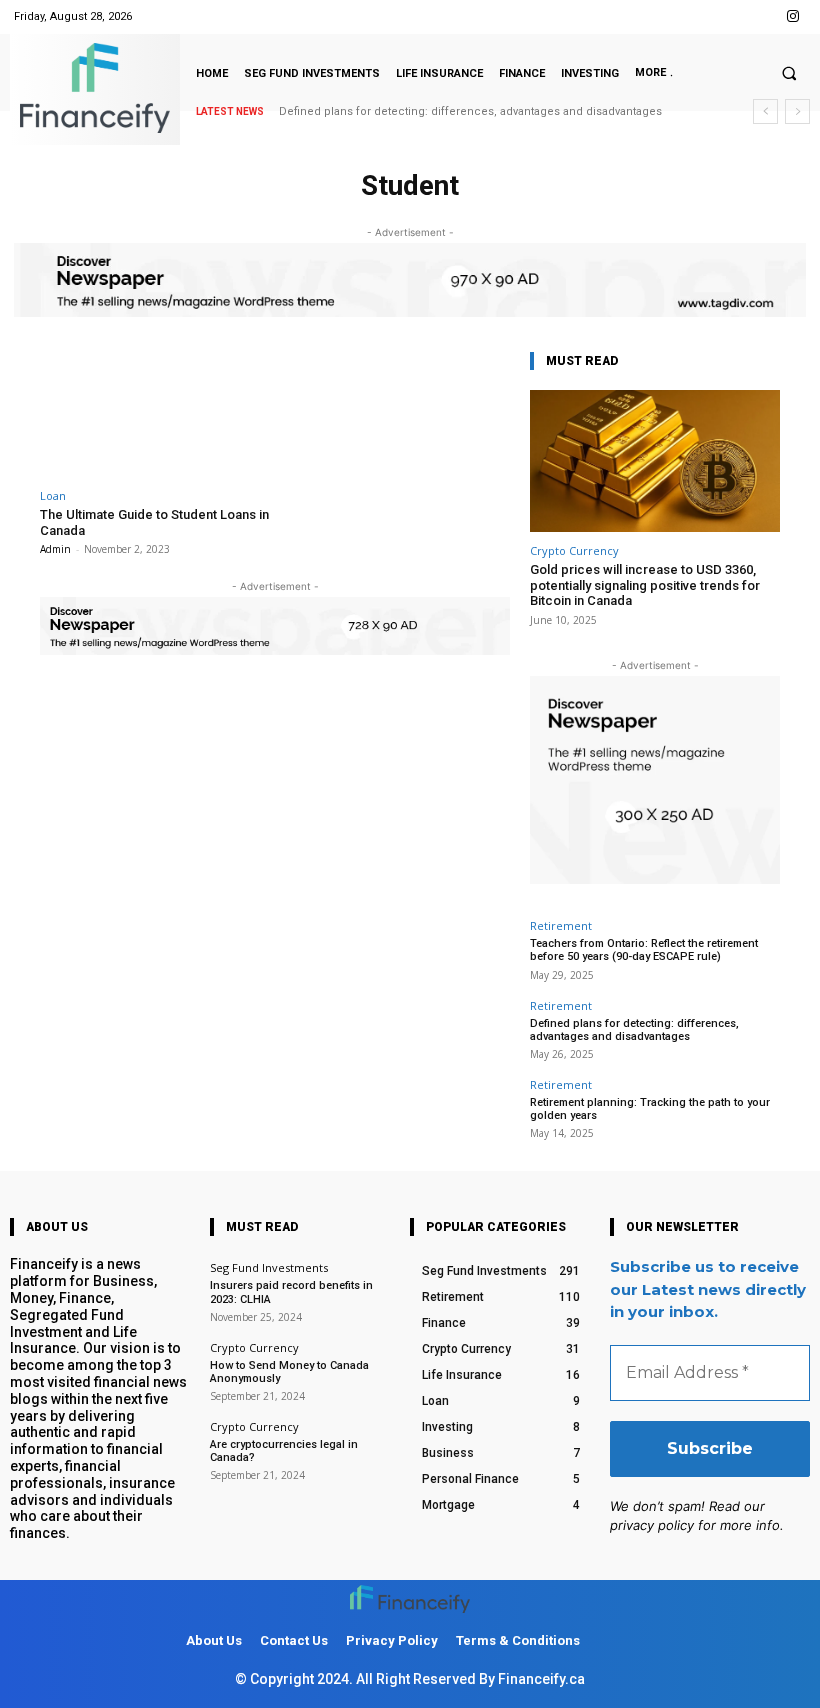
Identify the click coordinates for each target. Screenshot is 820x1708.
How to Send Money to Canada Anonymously (289, 1372)
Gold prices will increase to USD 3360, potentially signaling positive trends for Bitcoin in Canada (645, 585)
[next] (797, 111)
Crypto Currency (574, 550)
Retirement (561, 925)
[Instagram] (793, 16)
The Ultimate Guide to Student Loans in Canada (154, 522)
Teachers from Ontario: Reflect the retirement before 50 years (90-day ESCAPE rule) (644, 950)
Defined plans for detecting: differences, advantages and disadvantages (470, 111)
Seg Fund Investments (269, 1267)
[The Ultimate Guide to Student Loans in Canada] (154, 412)
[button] (789, 73)
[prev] (765, 111)
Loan (53, 495)
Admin (55, 549)
